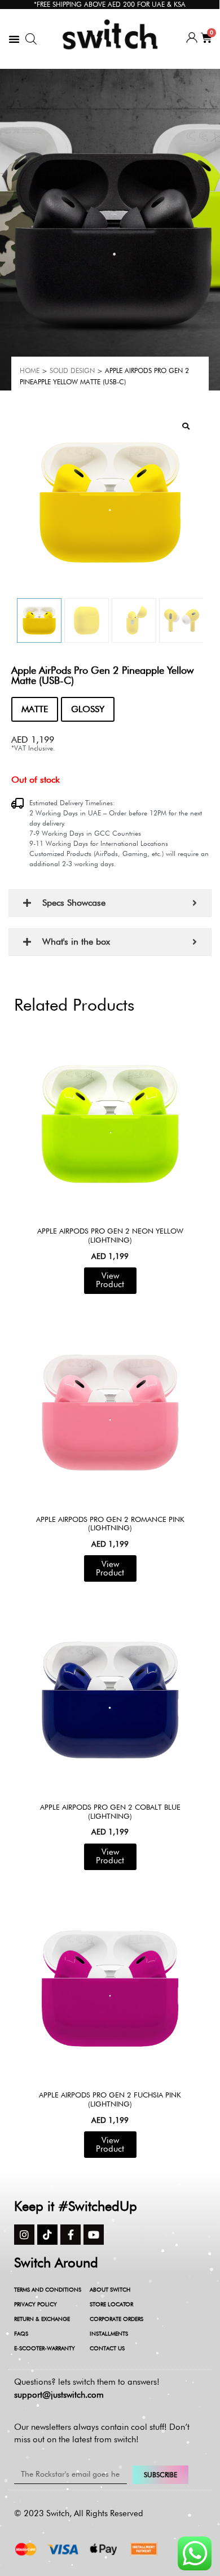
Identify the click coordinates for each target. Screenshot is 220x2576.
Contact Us (107, 2348)
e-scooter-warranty (45, 2348)
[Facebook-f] (71, 2235)
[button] (14, 39)
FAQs (21, 2333)
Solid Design (72, 370)
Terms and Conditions (48, 2289)
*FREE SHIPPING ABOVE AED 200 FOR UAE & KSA (110, 4)
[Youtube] (94, 2235)
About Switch (110, 2289)
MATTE (35, 709)
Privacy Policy (36, 2304)
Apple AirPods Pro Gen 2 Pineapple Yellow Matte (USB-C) (102, 675)
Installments (109, 2333)
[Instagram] (24, 2235)
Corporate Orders (116, 2319)
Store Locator (111, 2304)
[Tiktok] (47, 2235)
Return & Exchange (42, 2319)
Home (30, 370)
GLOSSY (88, 709)
